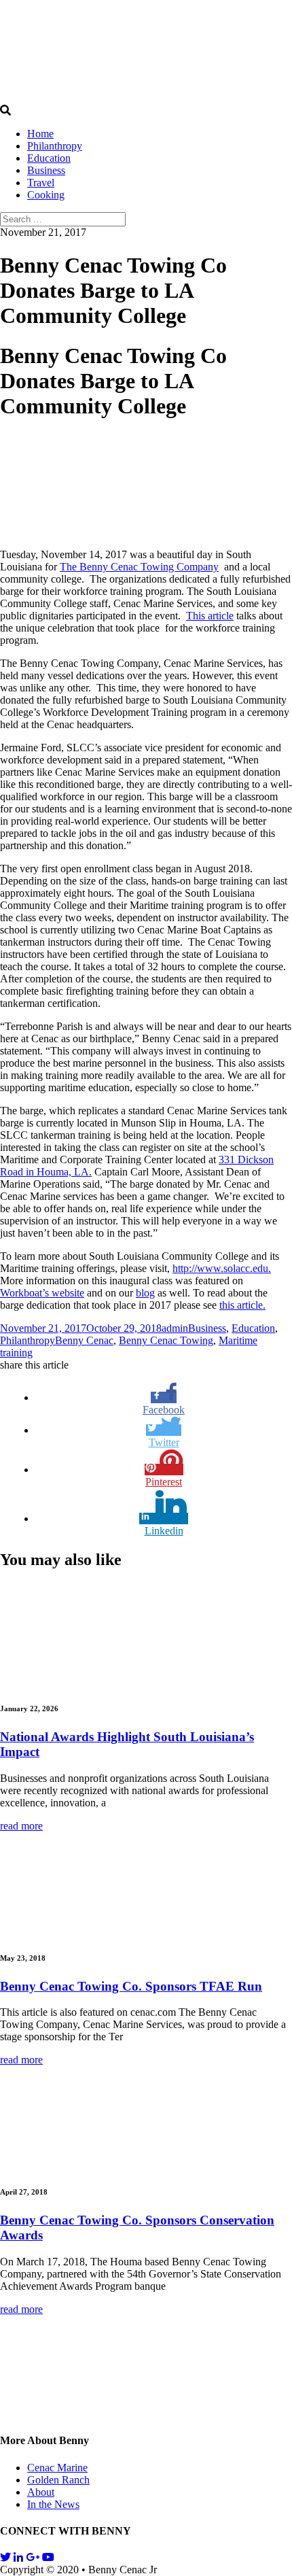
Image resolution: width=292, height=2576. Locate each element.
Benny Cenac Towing (166, 1340)
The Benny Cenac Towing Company (139, 567)
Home (40, 134)
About (41, 2492)
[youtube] (48, 2557)
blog (145, 1293)
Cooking (46, 195)
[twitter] (5, 2557)
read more (21, 1826)
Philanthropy (55, 146)
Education (49, 158)
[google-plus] (33, 2557)
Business (46, 170)
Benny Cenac (84, 1340)
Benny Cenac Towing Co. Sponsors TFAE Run (131, 1986)
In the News (53, 2504)
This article (210, 616)
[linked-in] (18, 2557)
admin (175, 1328)
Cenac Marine (57, 2468)
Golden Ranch (58, 2480)
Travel (41, 183)
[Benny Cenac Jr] (102, 98)
